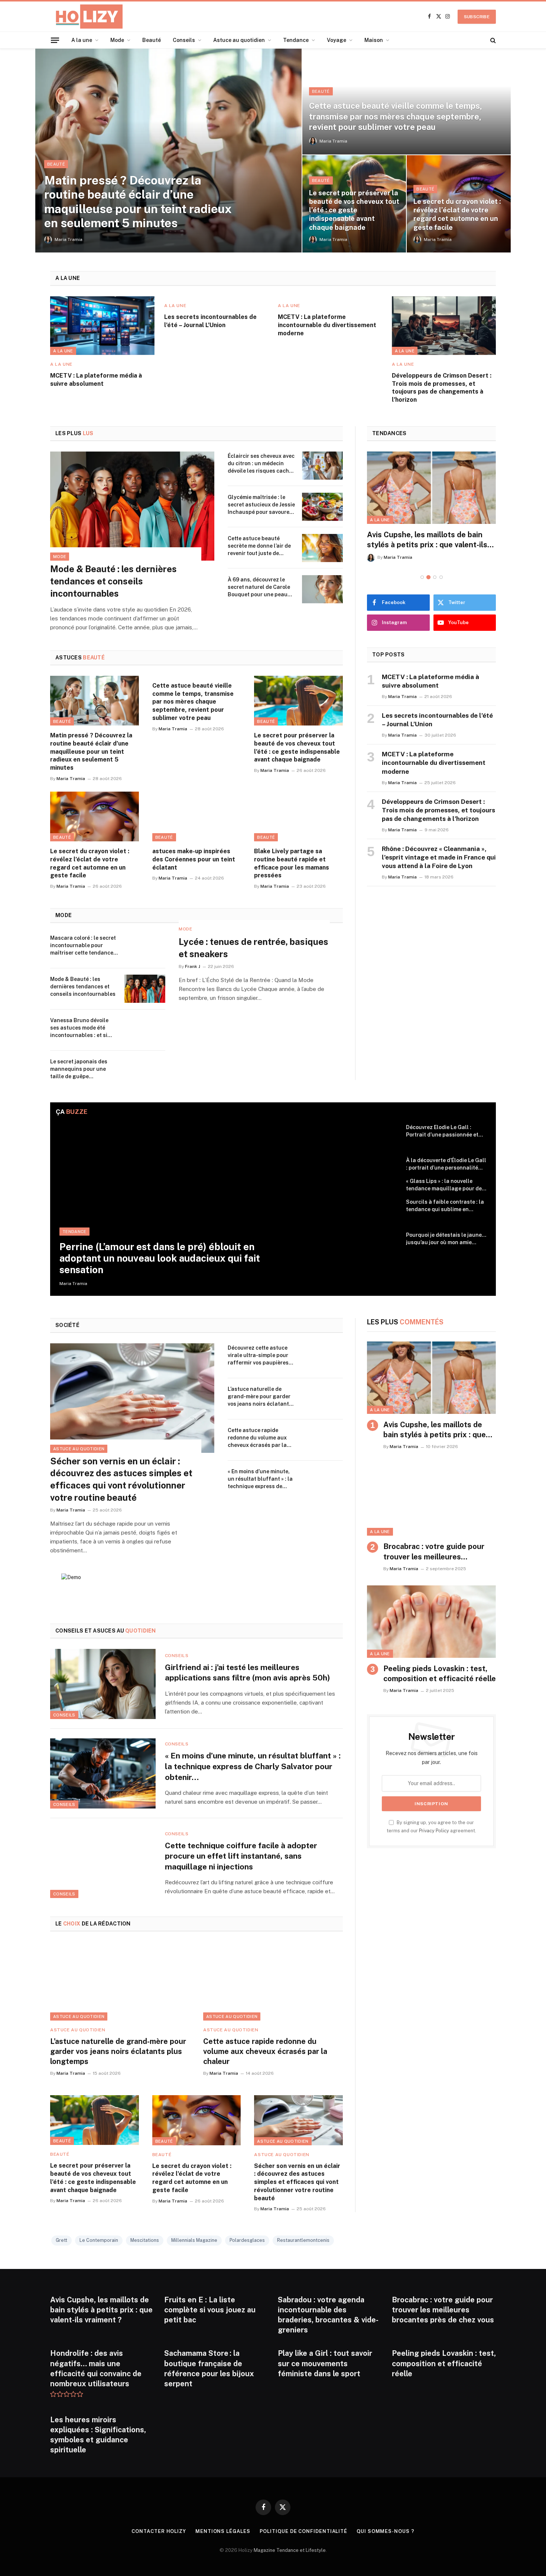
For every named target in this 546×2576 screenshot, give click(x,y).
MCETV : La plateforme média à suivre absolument (96, 380)
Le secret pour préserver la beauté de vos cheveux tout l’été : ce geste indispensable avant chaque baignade (354, 210)
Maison (374, 40)
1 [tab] (422, 577)
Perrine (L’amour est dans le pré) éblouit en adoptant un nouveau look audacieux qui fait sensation (160, 1258)
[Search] (492, 40)
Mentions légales (223, 2531)
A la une (82, 40)
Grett (61, 2240)
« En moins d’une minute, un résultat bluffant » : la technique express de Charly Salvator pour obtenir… (260, 1479)
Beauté (152, 40)
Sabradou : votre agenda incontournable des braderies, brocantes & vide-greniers (328, 2315)
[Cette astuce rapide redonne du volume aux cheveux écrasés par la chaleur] (322, 1440)
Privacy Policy (434, 1831)
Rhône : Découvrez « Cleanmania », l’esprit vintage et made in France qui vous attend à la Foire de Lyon (439, 857)
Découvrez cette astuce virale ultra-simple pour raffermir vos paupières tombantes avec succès (258, 1356)
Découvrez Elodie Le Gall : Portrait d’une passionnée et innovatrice (442, 1131)
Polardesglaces (247, 2240)
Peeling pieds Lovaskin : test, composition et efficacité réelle (440, 1674)
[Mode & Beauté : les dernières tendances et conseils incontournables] (132, 506)
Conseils (184, 40)
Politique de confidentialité (303, 2531)
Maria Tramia (69, 239)
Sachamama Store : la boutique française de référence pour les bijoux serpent (209, 2368)
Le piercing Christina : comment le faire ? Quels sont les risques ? (428, 540)
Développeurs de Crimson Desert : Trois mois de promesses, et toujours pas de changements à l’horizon (442, 388)
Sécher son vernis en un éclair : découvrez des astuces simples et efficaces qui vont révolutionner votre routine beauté (121, 1479)
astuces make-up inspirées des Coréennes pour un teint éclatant (194, 859)
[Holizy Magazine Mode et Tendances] (86, 17)
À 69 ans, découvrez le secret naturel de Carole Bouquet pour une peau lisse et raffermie (259, 587)
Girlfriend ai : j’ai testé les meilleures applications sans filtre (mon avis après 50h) (248, 1673)
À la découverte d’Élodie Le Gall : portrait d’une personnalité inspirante (446, 1164)
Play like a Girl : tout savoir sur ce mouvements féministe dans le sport (325, 2363)
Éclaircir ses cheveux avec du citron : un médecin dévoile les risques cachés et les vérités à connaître (261, 464)
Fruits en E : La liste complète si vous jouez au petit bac (210, 2310)
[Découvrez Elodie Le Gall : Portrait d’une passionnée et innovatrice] (378, 1137)
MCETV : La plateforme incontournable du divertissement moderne (327, 325)
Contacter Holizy (159, 2531)
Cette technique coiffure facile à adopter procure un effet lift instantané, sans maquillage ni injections (241, 1856)
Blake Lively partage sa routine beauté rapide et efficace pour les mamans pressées (292, 863)
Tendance (296, 40)
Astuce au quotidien (239, 40)
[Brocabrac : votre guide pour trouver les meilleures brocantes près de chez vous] (431, 1500)
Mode (117, 40)
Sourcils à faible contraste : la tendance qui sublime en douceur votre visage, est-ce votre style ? (445, 1206)
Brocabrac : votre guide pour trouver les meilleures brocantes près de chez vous (434, 1552)
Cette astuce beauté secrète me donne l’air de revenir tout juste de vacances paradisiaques (259, 546)
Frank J (193, 966)
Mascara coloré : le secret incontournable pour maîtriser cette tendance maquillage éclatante (83, 946)
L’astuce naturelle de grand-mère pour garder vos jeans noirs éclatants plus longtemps (260, 1397)
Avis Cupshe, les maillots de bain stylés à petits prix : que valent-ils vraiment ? (435, 1430)
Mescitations (145, 2240)
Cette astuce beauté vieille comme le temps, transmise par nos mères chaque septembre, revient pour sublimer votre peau (396, 116)
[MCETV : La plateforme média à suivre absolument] (102, 326)
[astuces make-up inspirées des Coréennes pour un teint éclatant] (197, 816)
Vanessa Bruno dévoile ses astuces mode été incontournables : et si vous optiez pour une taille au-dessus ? (84, 1028)
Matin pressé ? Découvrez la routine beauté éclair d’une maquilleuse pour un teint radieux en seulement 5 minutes (138, 202)
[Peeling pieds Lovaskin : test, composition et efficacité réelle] (431, 1622)
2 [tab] (428, 577)
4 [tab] (441, 577)
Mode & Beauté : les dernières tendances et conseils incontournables (113, 581)
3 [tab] (435, 577)
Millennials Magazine (194, 2240)
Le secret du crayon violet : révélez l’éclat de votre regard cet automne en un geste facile (457, 214)
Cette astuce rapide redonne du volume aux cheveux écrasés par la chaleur (257, 1438)
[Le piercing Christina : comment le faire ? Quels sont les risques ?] (431, 488)
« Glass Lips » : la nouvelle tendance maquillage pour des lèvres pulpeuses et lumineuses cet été (445, 1185)
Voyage (337, 40)
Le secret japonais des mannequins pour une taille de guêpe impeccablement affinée (82, 1069)
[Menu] (55, 40)
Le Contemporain (99, 2240)
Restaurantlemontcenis (303, 2240)
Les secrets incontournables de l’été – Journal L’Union (210, 321)
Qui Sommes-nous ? (385, 2531)
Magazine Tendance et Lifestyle (290, 2550)
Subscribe (477, 17)
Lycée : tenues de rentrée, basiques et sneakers (253, 948)
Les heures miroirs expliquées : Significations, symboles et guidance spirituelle (98, 2435)
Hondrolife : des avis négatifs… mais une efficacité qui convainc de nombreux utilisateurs (96, 2368)
